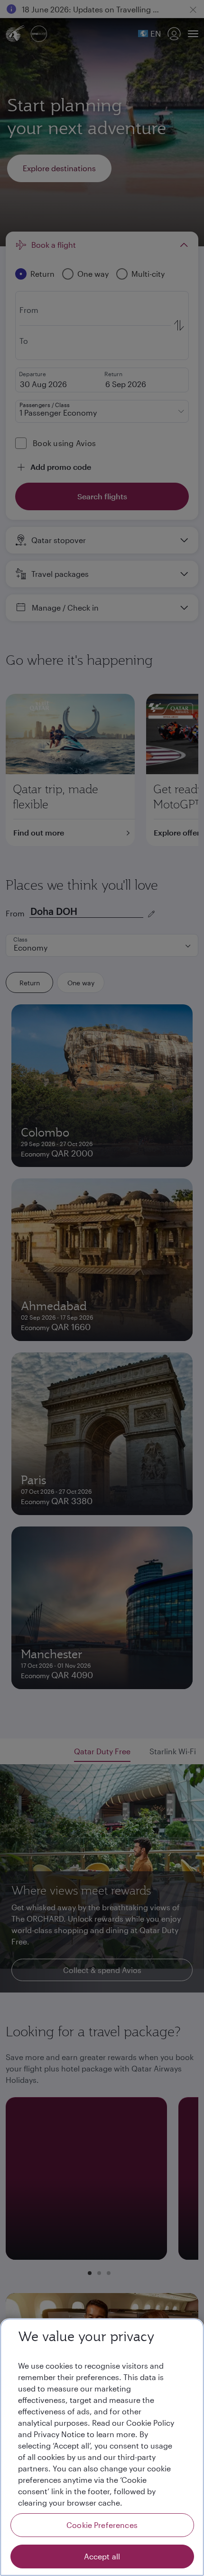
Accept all (102, 2556)
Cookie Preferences (102, 2525)
